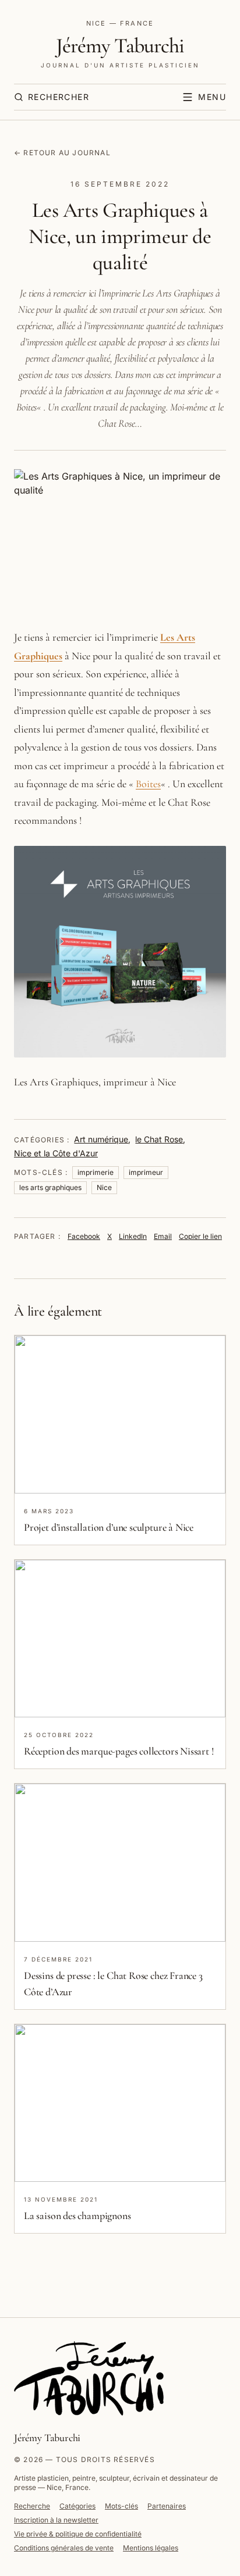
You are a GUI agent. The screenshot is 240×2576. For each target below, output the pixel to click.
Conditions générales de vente (64, 2548)
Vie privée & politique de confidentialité (78, 2534)
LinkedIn (133, 1236)
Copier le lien (200, 1236)
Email (163, 1236)
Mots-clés (121, 2506)
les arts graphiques (50, 1187)
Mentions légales (151, 2548)
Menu (212, 97)
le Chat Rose (159, 1139)
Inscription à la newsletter (56, 2520)
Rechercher (59, 97)
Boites (148, 784)
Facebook (84, 1236)
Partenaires (167, 2506)
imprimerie (96, 1172)
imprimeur (146, 1172)
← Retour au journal (62, 153)
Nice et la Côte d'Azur (56, 1153)
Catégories (77, 2506)
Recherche (32, 2506)
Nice (104, 1187)
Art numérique (101, 1139)
